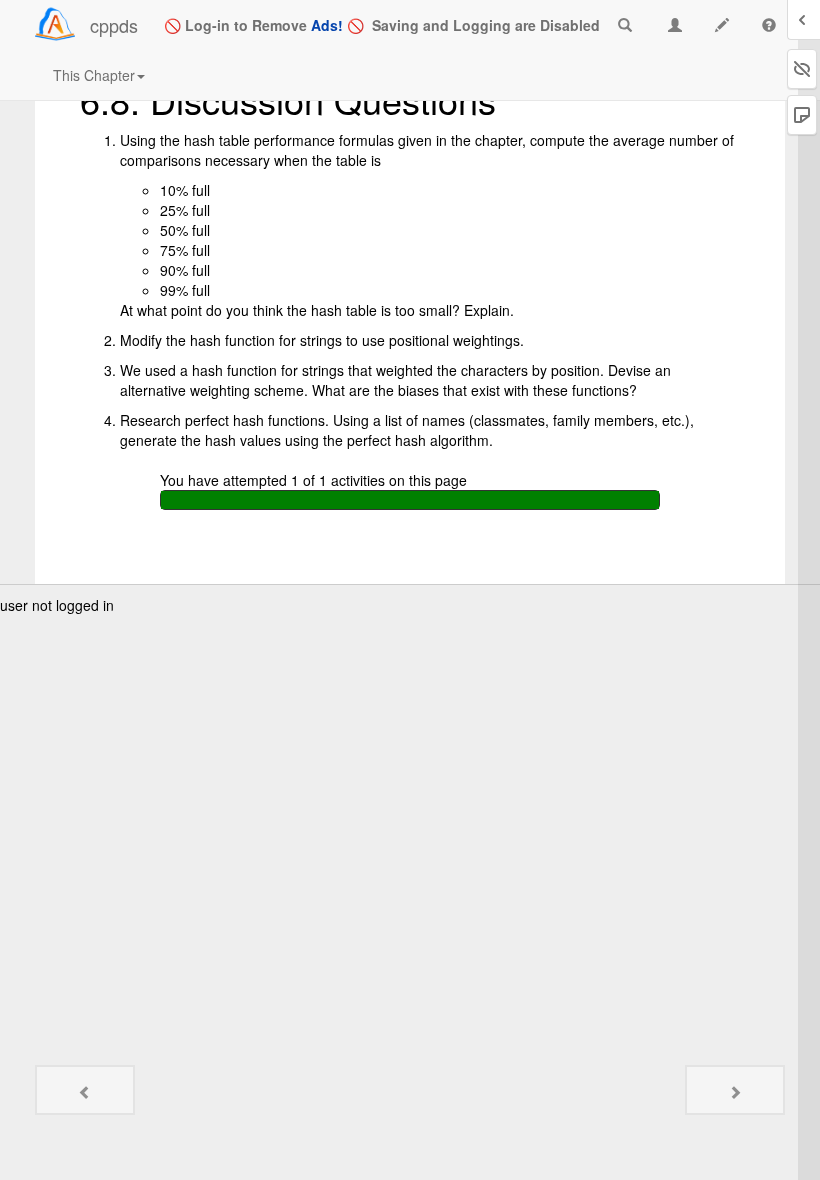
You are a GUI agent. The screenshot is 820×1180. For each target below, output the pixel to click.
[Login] (55, 24)
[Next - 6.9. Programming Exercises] (735, 1090)
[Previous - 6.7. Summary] (85, 1090)
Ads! (327, 25)
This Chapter (94, 75)
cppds (114, 25)
